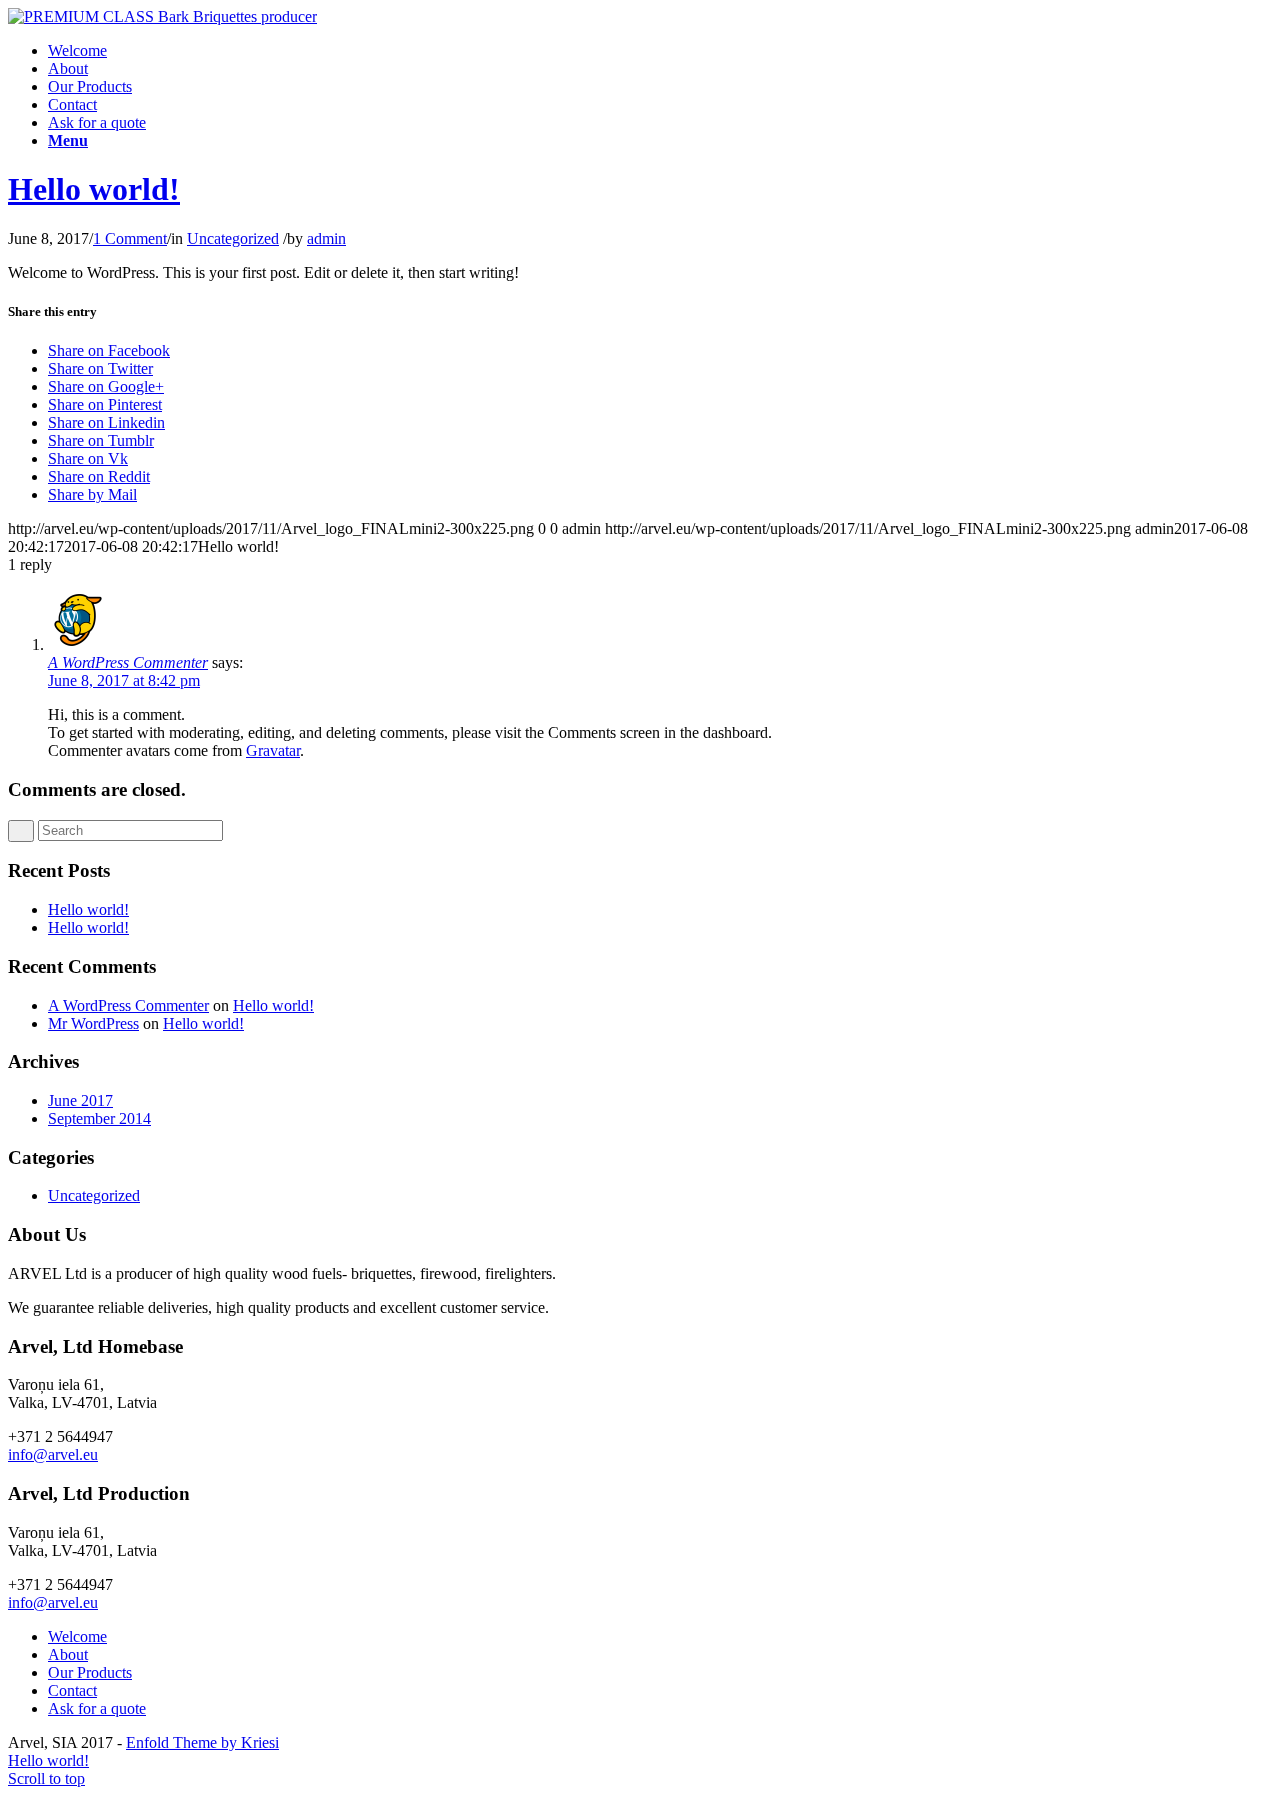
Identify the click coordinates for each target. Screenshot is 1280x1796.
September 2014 (99, 1118)
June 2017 (80, 1100)
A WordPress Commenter (128, 1005)
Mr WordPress (93, 1023)
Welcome (77, 1636)
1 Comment (130, 238)
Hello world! (94, 189)
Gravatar (273, 750)
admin (326, 238)
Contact (72, 1690)
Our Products (90, 1672)
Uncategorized (233, 238)
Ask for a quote (97, 1708)
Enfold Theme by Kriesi (202, 1742)
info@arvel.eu (53, 1454)
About (68, 1654)
